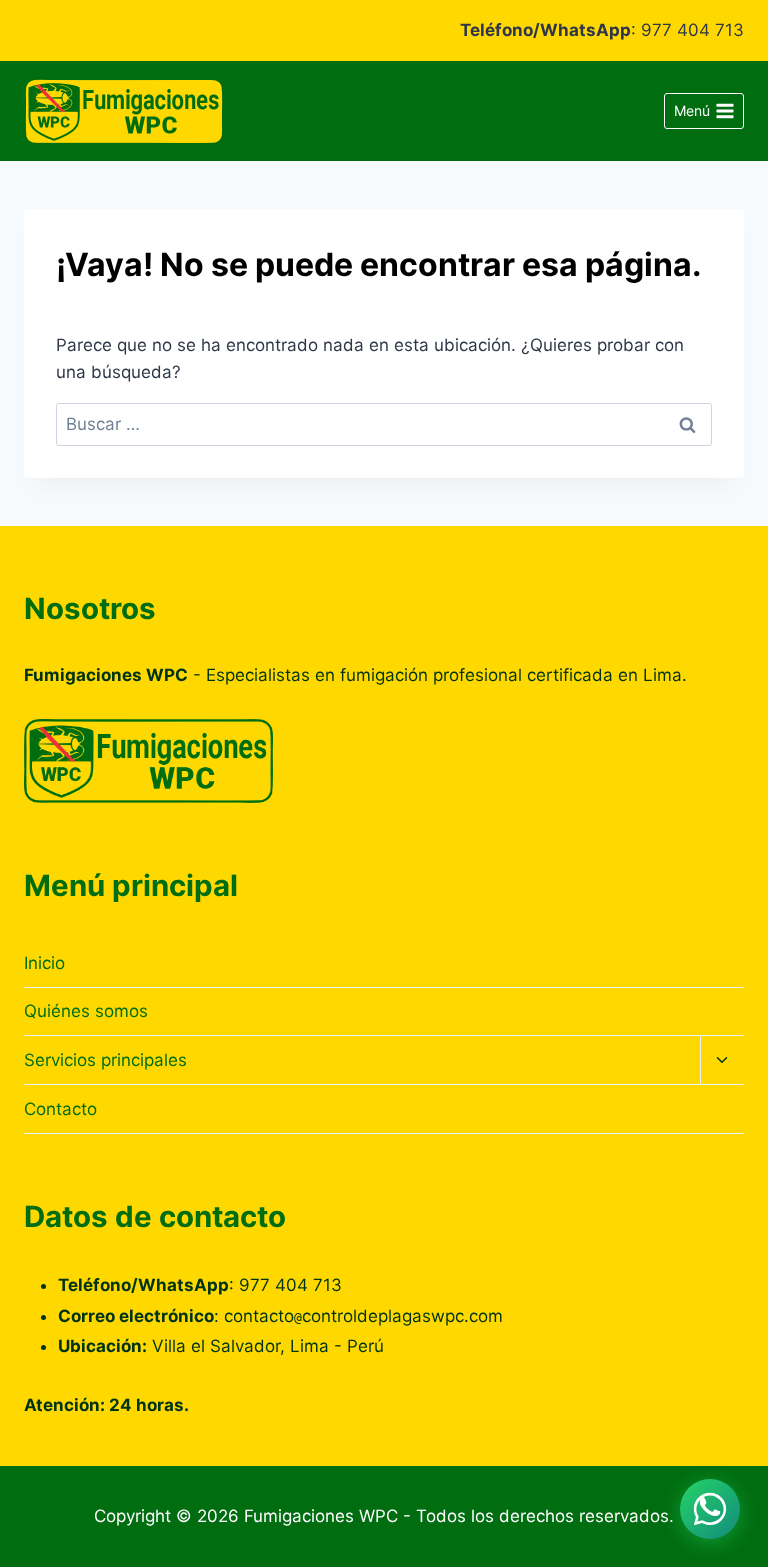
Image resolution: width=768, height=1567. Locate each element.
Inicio (44, 963)
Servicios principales (105, 1060)
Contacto (60, 1109)
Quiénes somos (86, 1011)
